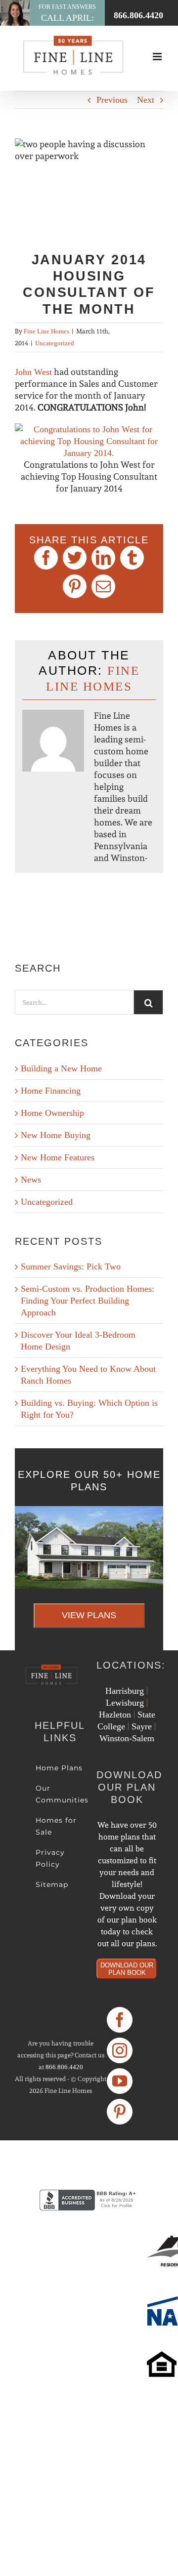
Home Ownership (52, 1113)
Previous (112, 100)
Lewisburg (125, 1703)
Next (146, 100)
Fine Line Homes (46, 331)
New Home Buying (56, 1135)
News (31, 1180)
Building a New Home (61, 1068)
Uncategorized (55, 343)
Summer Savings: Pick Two (71, 1267)
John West (33, 372)
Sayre (142, 1726)
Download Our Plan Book (127, 1969)
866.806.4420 (64, 2067)
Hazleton (115, 1715)
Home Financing (51, 1091)
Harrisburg (125, 1691)
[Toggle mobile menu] (158, 57)
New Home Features (58, 1157)
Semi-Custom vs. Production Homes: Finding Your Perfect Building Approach (88, 1301)
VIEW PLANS (89, 1615)
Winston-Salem (127, 1738)
